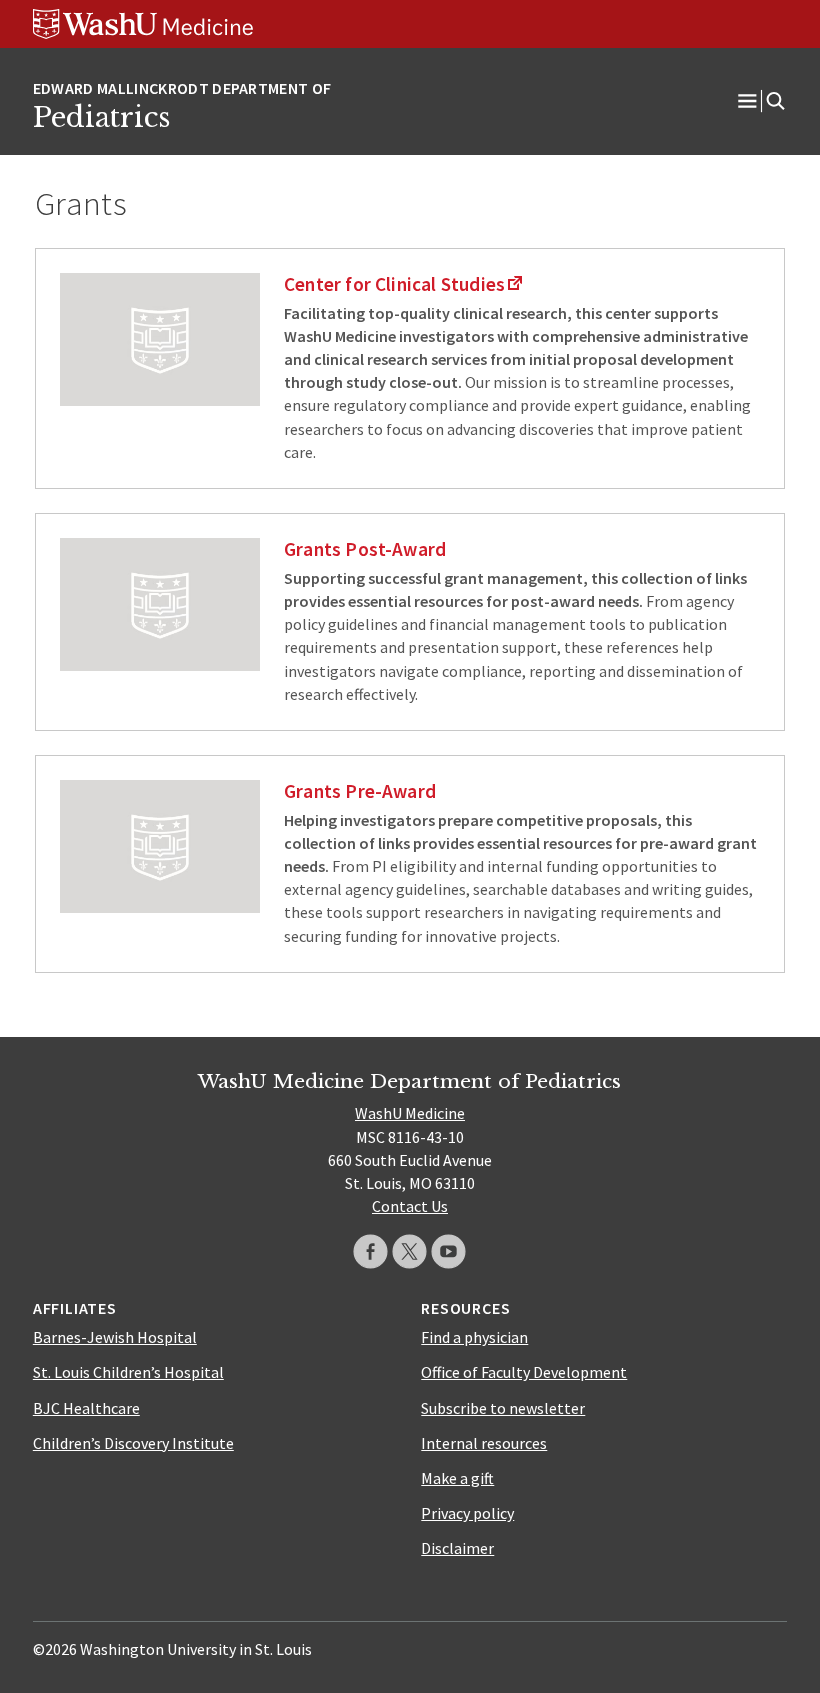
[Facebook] (370, 1251)
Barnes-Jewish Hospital (115, 1337)
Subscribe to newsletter (503, 1408)
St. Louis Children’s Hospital (128, 1372)
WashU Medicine (410, 1113)
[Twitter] (409, 1251)
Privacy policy (467, 1513)
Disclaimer (457, 1548)
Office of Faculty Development (524, 1372)
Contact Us (410, 1206)
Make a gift (457, 1478)
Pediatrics (101, 117)
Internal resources (484, 1443)
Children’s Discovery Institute (133, 1443)
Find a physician (474, 1337)
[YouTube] (448, 1251)
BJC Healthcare (86, 1408)
